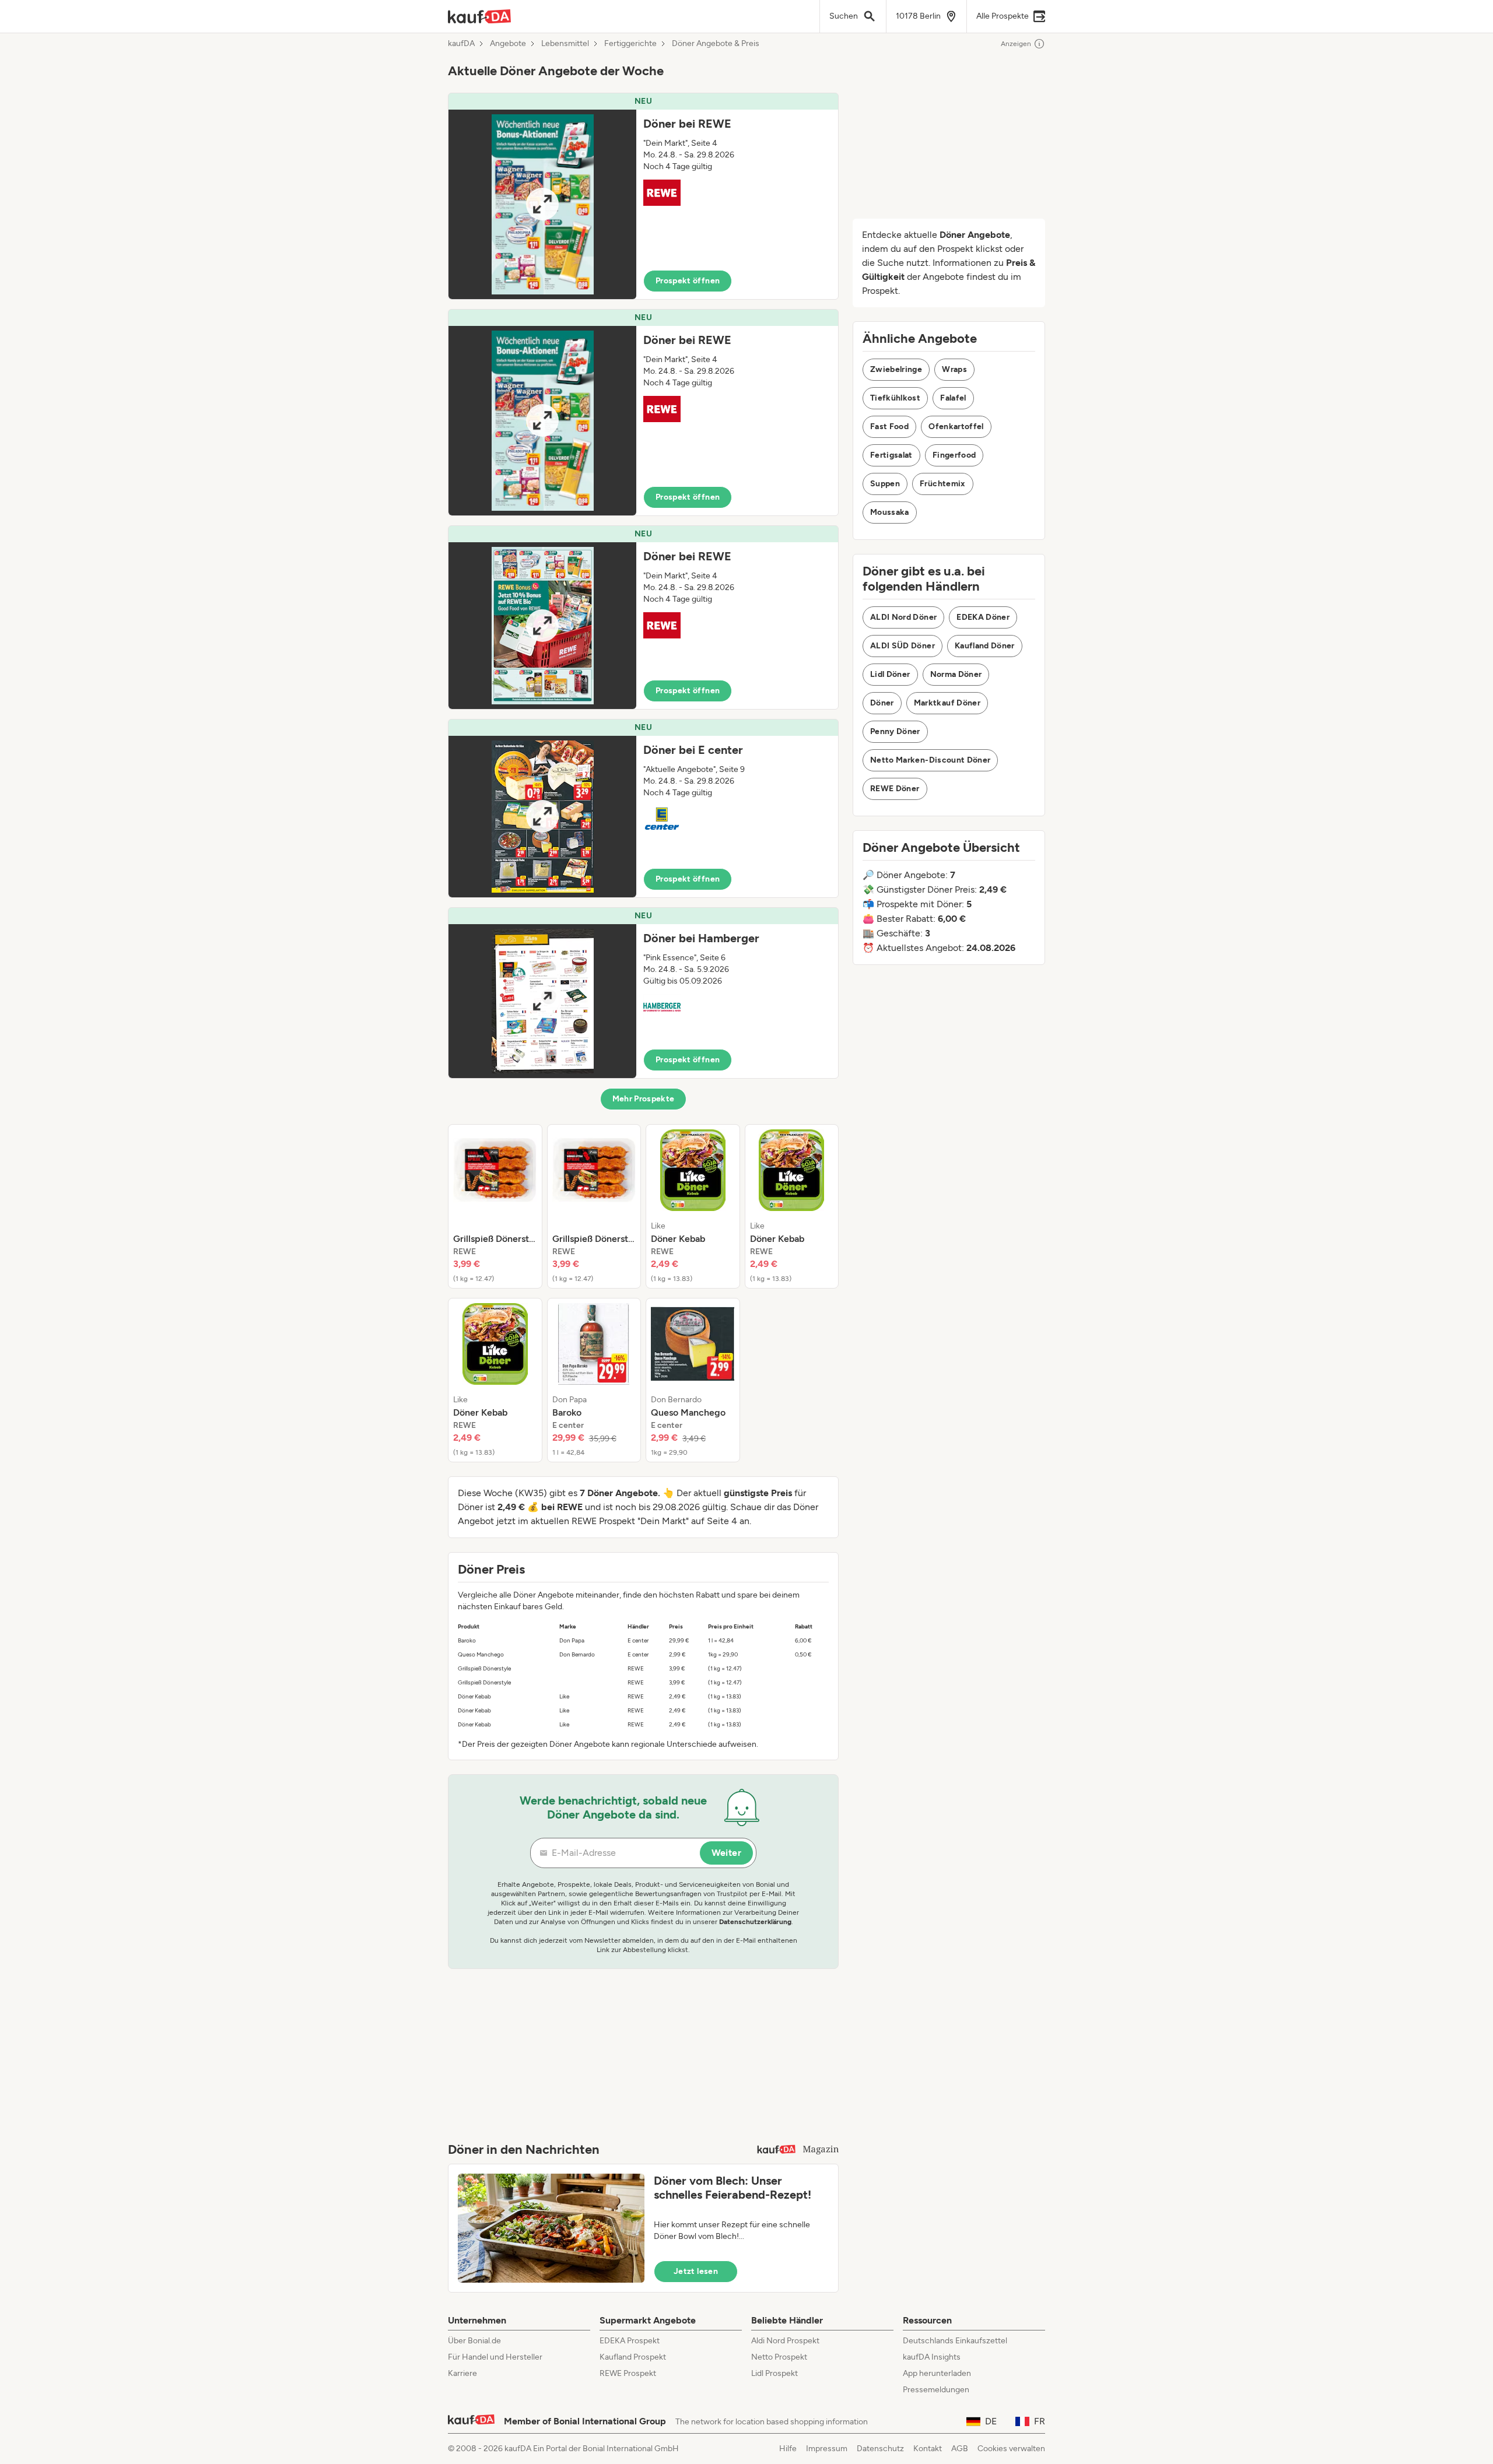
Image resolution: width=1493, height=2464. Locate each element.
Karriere (462, 2373)
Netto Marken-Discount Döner (930, 760)
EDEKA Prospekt (630, 2341)
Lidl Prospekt (774, 2373)
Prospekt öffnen (688, 281)
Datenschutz (880, 2449)
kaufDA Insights (932, 2357)
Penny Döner (895, 731)
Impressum (827, 2449)
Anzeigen (1016, 44)
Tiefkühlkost (895, 398)
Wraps (954, 369)
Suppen (885, 484)
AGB (960, 2449)
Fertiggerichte (630, 44)
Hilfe (788, 2449)
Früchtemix (943, 484)
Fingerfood (954, 455)
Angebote (508, 44)
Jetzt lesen (696, 2271)
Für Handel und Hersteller (495, 2357)
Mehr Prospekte (644, 1099)
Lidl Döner (890, 674)
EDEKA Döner (983, 617)
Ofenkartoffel (956, 427)
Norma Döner (956, 674)
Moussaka (890, 512)
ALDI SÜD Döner (903, 646)
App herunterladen (937, 2373)
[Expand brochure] (542, 204)
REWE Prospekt (628, 2373)
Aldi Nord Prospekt (785, 2341)
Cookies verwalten (1011, 2449)
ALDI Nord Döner (903, 617)
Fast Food (889, 427)
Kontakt (928, 2449)
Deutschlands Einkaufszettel (955, 2341)
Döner (882, 703)
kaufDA (461, 44)
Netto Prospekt (779, 2357)
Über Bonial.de (474, 2341)
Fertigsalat (891, 455)
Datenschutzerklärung (755, 1922)
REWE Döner (895, 789)
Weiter (726, 1853)
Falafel (953, 398)
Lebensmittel (565, 44)
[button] (643, 196)
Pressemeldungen (936, 2390)
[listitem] (495, 1206)
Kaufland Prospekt (633, 2357)
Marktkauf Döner (947, 703)
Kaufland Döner (985, 646)
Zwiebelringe (896, 369)
